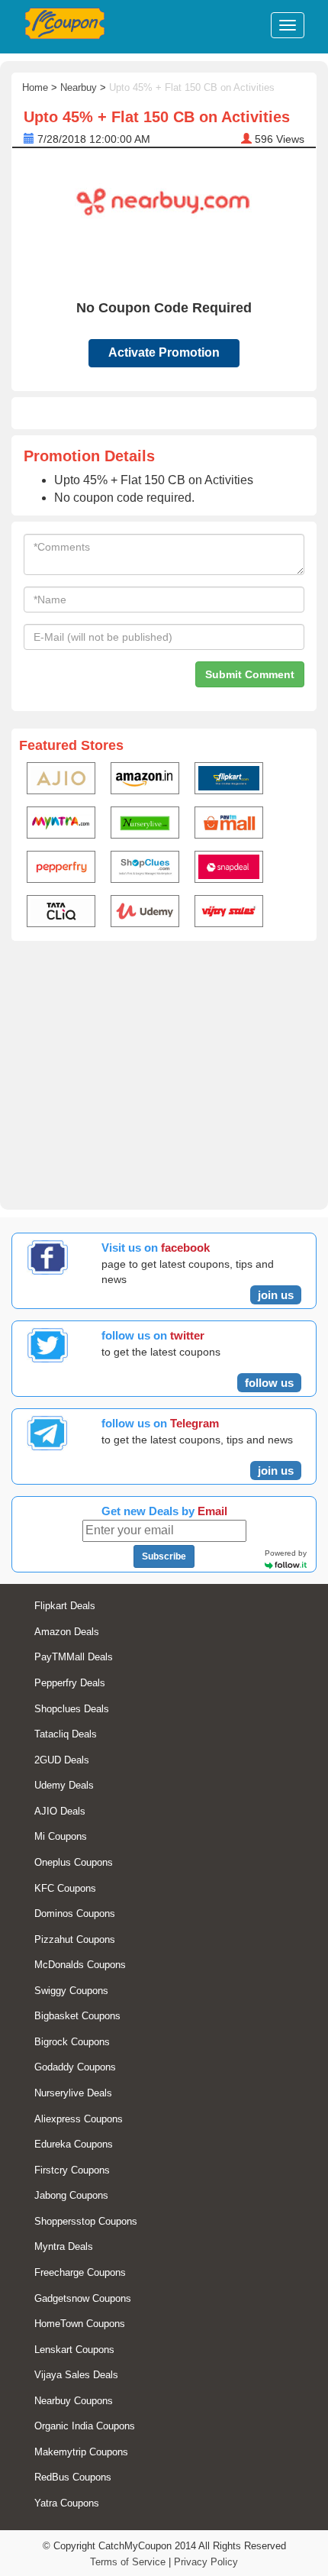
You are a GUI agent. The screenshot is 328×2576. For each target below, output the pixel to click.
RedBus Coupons (73, 2477)
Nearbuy (79, 87)
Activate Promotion (164, 352)
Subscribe (164, 1556)
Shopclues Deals (72, 1709)
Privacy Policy (206, 2562)
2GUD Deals (62, 1760)
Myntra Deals (64, 2246)
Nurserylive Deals (73, 2093)
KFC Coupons (65, 1888)
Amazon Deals (67, 1632)
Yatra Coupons (67, 2503)
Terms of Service (128, 2562)
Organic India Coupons (85, 2426)
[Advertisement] (164, 1072)
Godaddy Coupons (75, 2067)
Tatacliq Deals (66, 1734)
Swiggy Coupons (71, 1991)
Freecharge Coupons (80, 2272)
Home (35, 87)
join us (276, 1295)
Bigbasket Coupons (77, 2016)
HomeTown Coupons (80, 2324)
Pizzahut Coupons (75, 1939)
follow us (269, 1383)
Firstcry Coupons (72, 2170)
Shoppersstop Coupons (86, 2221)
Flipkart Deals (65, 1606)
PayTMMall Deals (74, 1657)
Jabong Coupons (71, 2195)
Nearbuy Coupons (74, 2401)
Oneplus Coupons (74, 1862)
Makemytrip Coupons (81, 2452)
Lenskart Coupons (74, 2350)
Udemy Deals (64, 1785)
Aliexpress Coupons (79, 2119)
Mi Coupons (61, 1836)
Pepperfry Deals (70, 1683)
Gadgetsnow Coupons (83, 2298)
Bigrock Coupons (72, 2042)
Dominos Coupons (75, 1913)
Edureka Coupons (74, 2144)
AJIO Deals (60, 1811)
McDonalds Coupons (80, 1965)
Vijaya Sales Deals (76, 2375)
